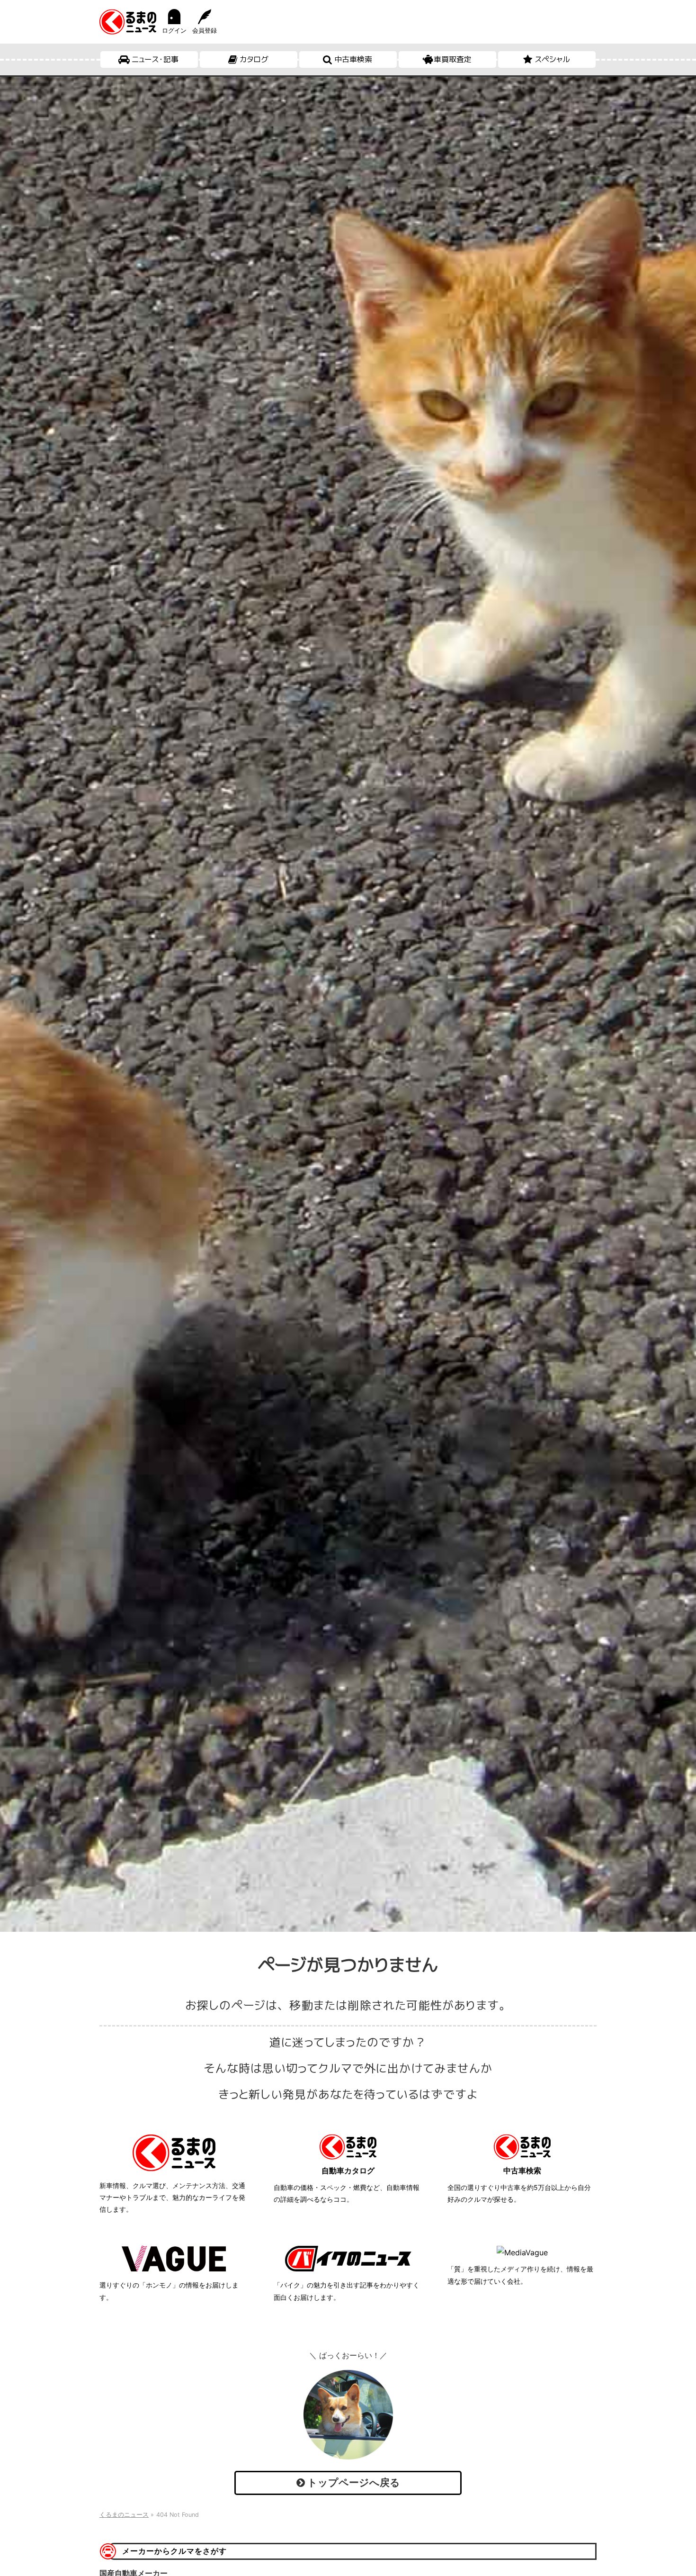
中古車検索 (353, 59)
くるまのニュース (124, 2515)
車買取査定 (453, 59)
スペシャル (552, 59)
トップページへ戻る (352, 2482)
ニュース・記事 (155, 59)
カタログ (254, 59)
